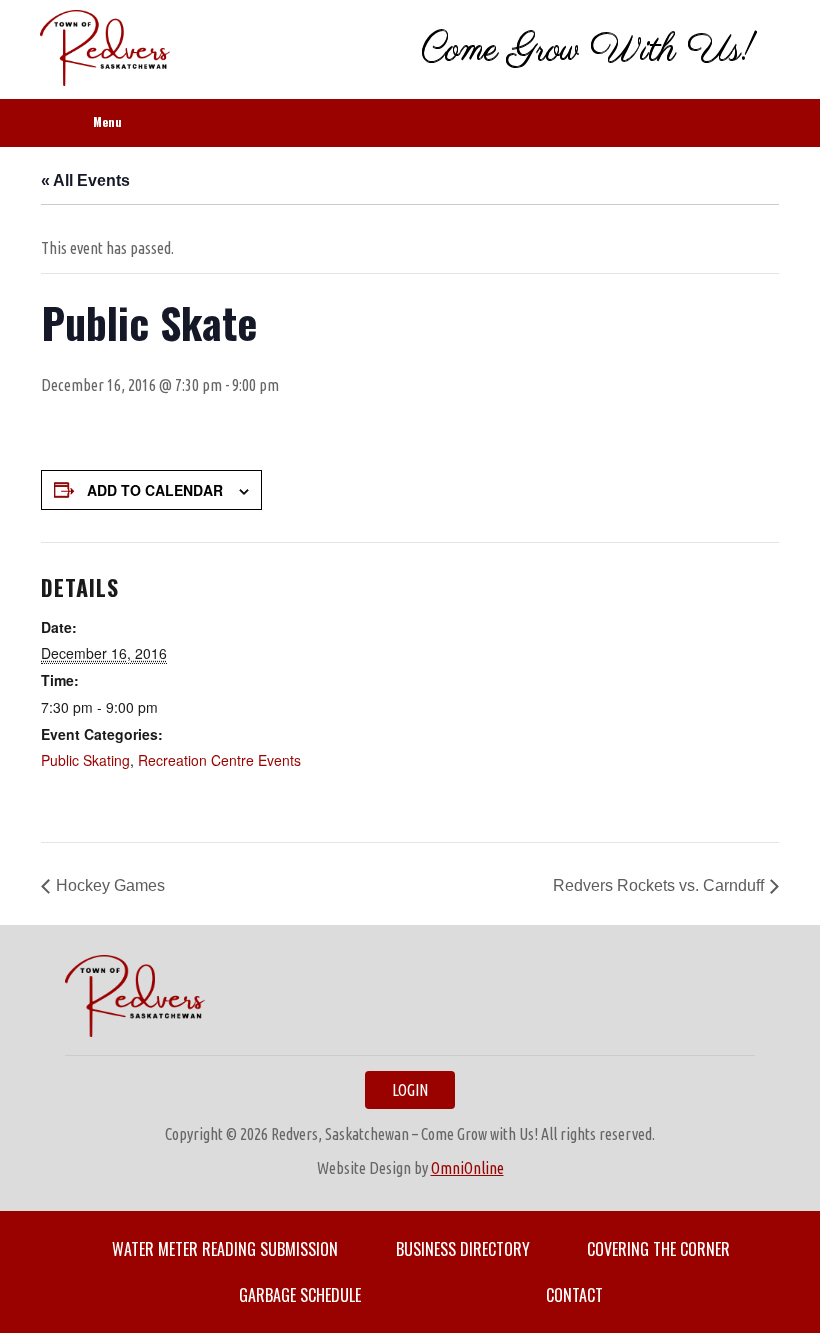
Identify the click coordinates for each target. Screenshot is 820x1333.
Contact (574, 1295)
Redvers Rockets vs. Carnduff (658, 885)
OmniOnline (467, 1168)
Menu (107, 121)
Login (410, 1090)
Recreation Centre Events (219, 760)
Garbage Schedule (300, 1295)
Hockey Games (110, 885)
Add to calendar (155, 490)
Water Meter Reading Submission (225, 1249)
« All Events (85, 180)
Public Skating (85, 760)
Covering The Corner (658, 1249)
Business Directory (463, 1249)
